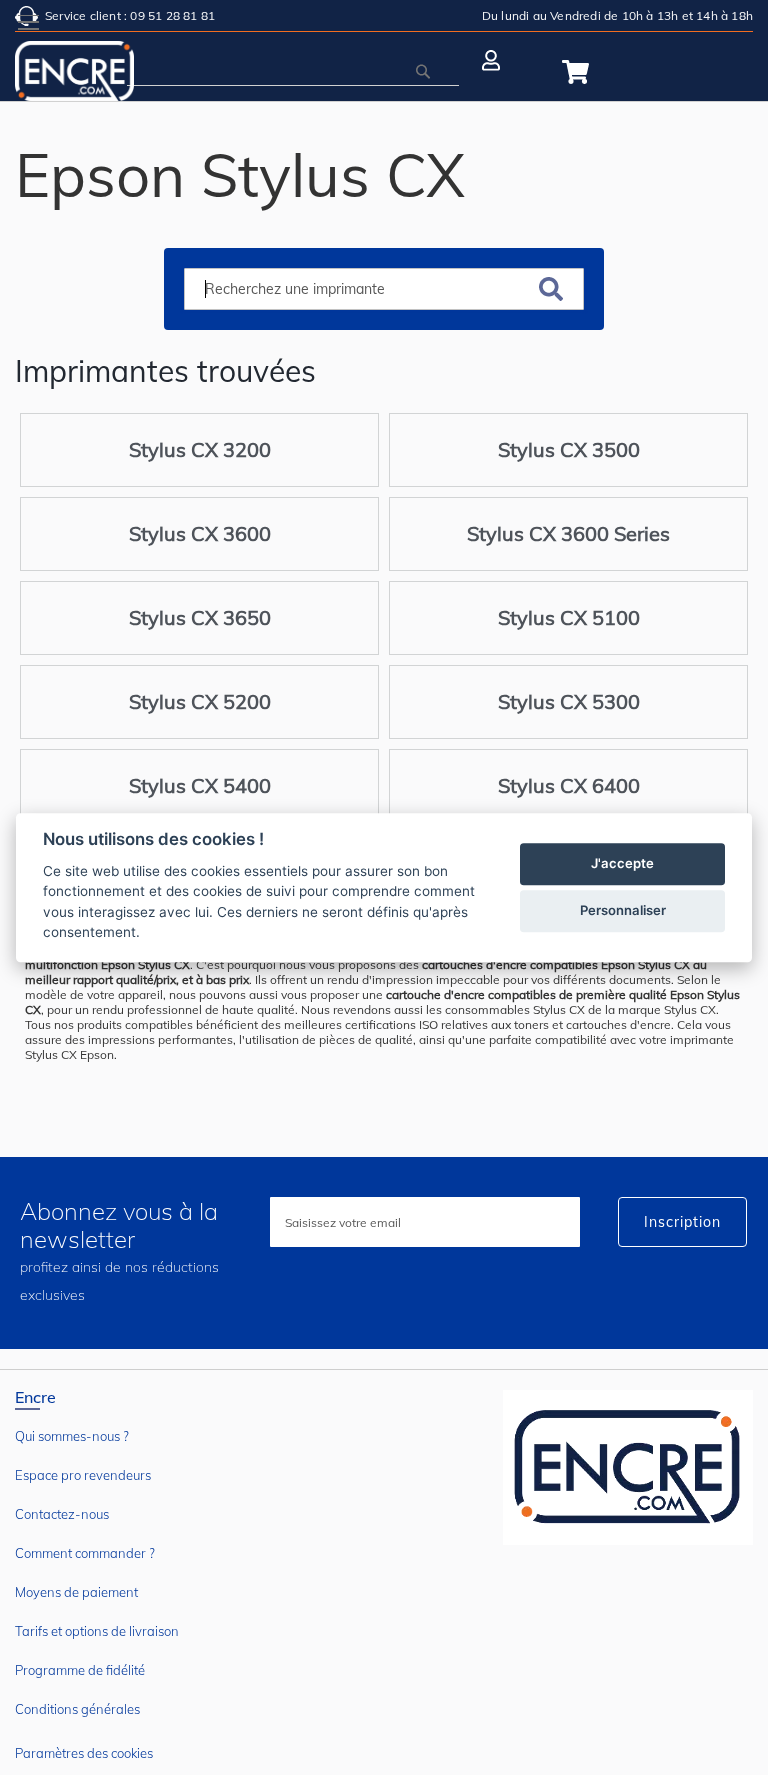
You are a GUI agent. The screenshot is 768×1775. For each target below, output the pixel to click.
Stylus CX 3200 (200, 449)
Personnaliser (623, 910)
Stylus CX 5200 (200, 701)
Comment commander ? (85, 1553)
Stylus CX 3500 (569, 449)
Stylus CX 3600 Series (568, 533)
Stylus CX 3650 (200, 617)
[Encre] (628, 1467)
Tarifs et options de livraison (97, 1631)
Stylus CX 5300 (569, 701)
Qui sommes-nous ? (72, 1436)
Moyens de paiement (76, 1592)
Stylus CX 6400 (569, 785)
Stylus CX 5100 (569, 617)
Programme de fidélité (80, 1670)
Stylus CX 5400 (200, 785)
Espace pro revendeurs (83, 1475)
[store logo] (75, 71)
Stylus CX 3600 (200, 533)
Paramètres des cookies (84, 1753)
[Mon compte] (493, 59)
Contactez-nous (62, 1514)
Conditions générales (77, 1709)
